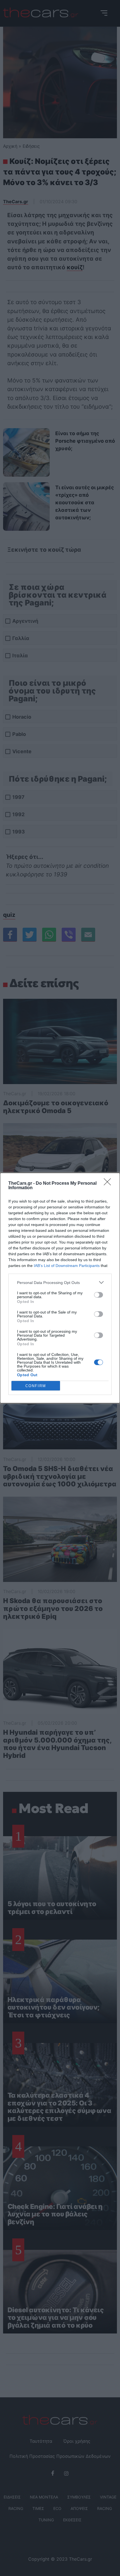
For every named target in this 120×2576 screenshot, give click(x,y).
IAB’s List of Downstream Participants (67, 1266)
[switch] (99, 1295)
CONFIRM (36, 1386)
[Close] (109, 1184)
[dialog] (60, 1288)
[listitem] (60, 1282)
